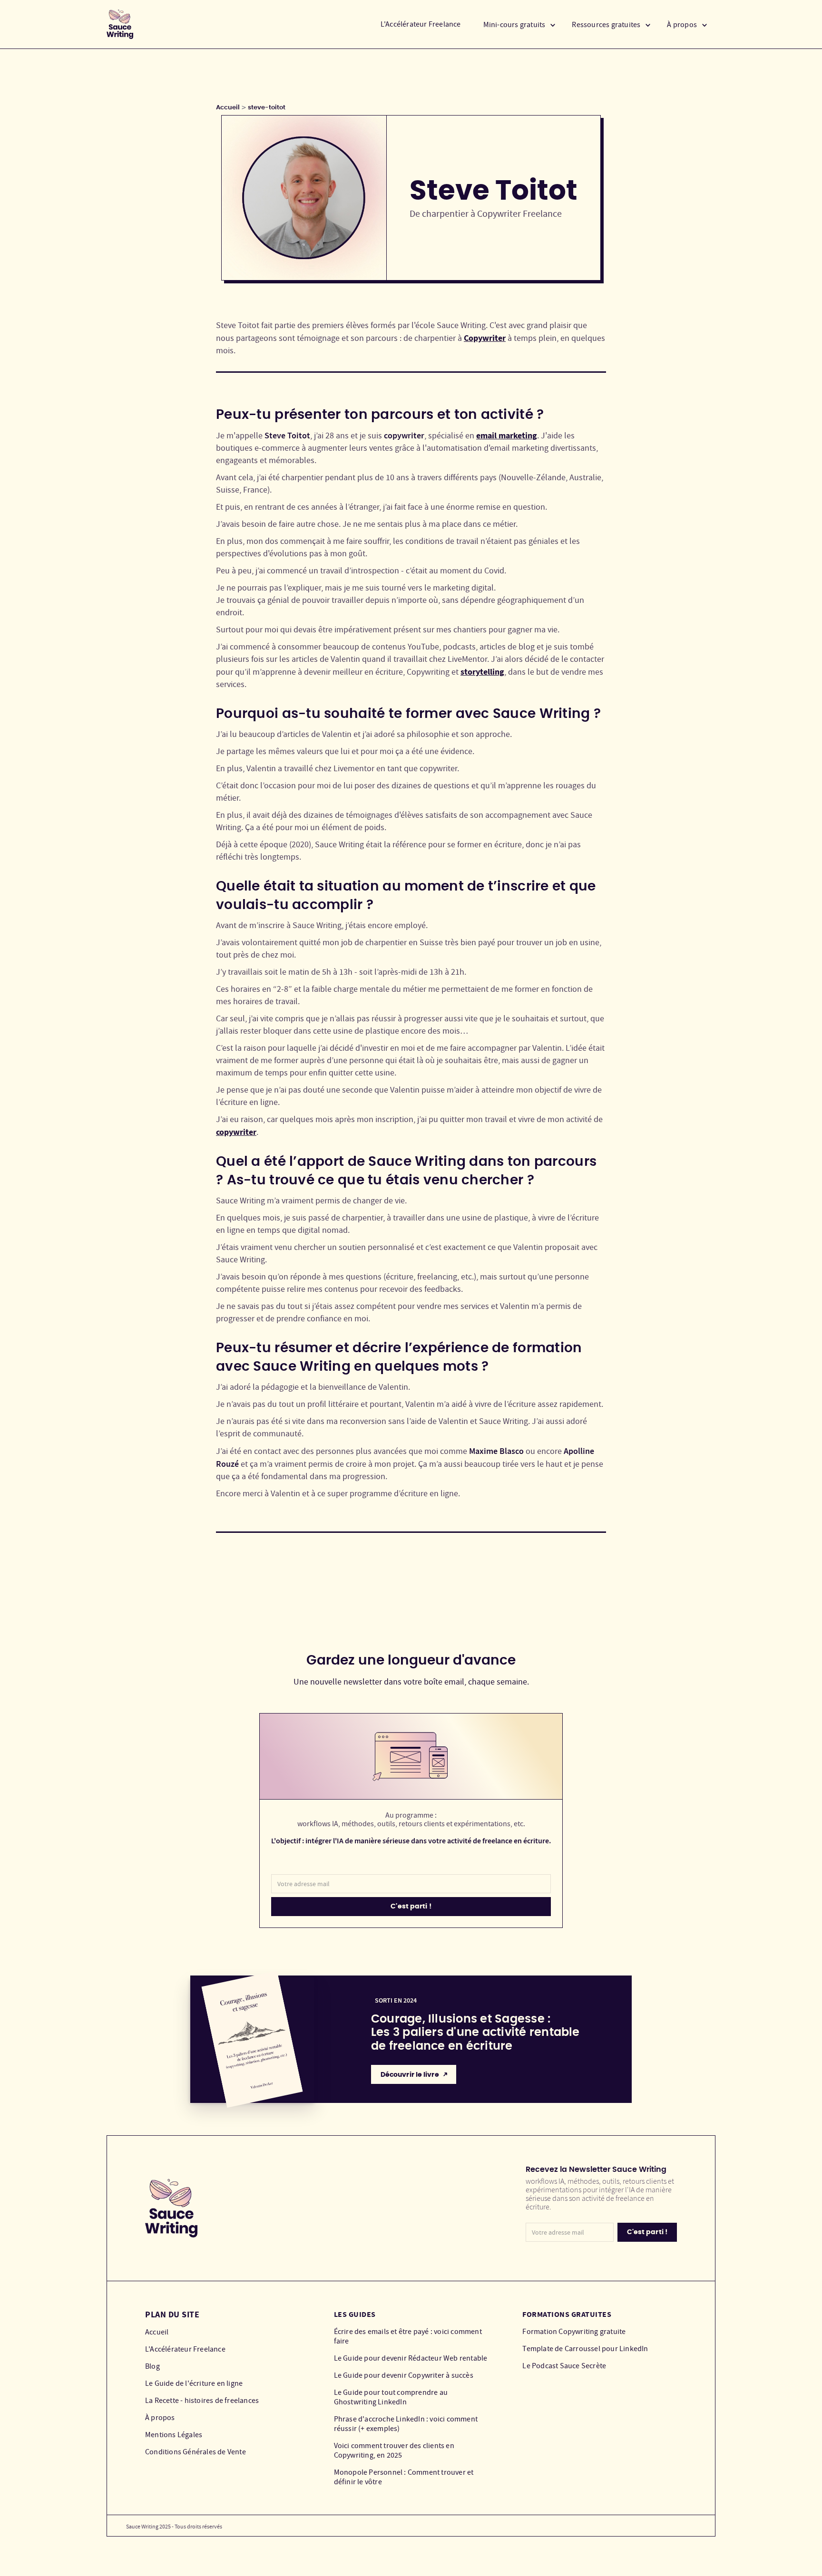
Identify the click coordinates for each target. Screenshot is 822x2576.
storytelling (482, 672)
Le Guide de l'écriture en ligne (194, 2383)
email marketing (507, 436)
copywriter (236, 1132)
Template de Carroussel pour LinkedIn (585, 2349)
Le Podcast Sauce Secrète (564, 2366)
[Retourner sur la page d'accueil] (120, 24)
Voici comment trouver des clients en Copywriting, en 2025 (394, 2450)
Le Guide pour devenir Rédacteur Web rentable (411, 2358)
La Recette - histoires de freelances (202, 2401)
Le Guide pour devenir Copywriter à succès (404, 2375)
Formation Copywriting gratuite (574, 2332)
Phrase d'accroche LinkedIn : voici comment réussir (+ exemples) (406, 2424)
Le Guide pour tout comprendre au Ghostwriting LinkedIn (391, 2397)
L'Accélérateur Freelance (421, 24)
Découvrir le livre (410, 2075)
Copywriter (485, 338)
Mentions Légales (174, 2435)
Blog (152, 2366)
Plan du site (172, 2315)
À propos (160, 2418)
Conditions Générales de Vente (196, 2452)
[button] (520, 24)
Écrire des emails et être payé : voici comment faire (408, 2336)
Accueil (228, 108)
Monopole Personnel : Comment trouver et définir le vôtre (404, 2477)
